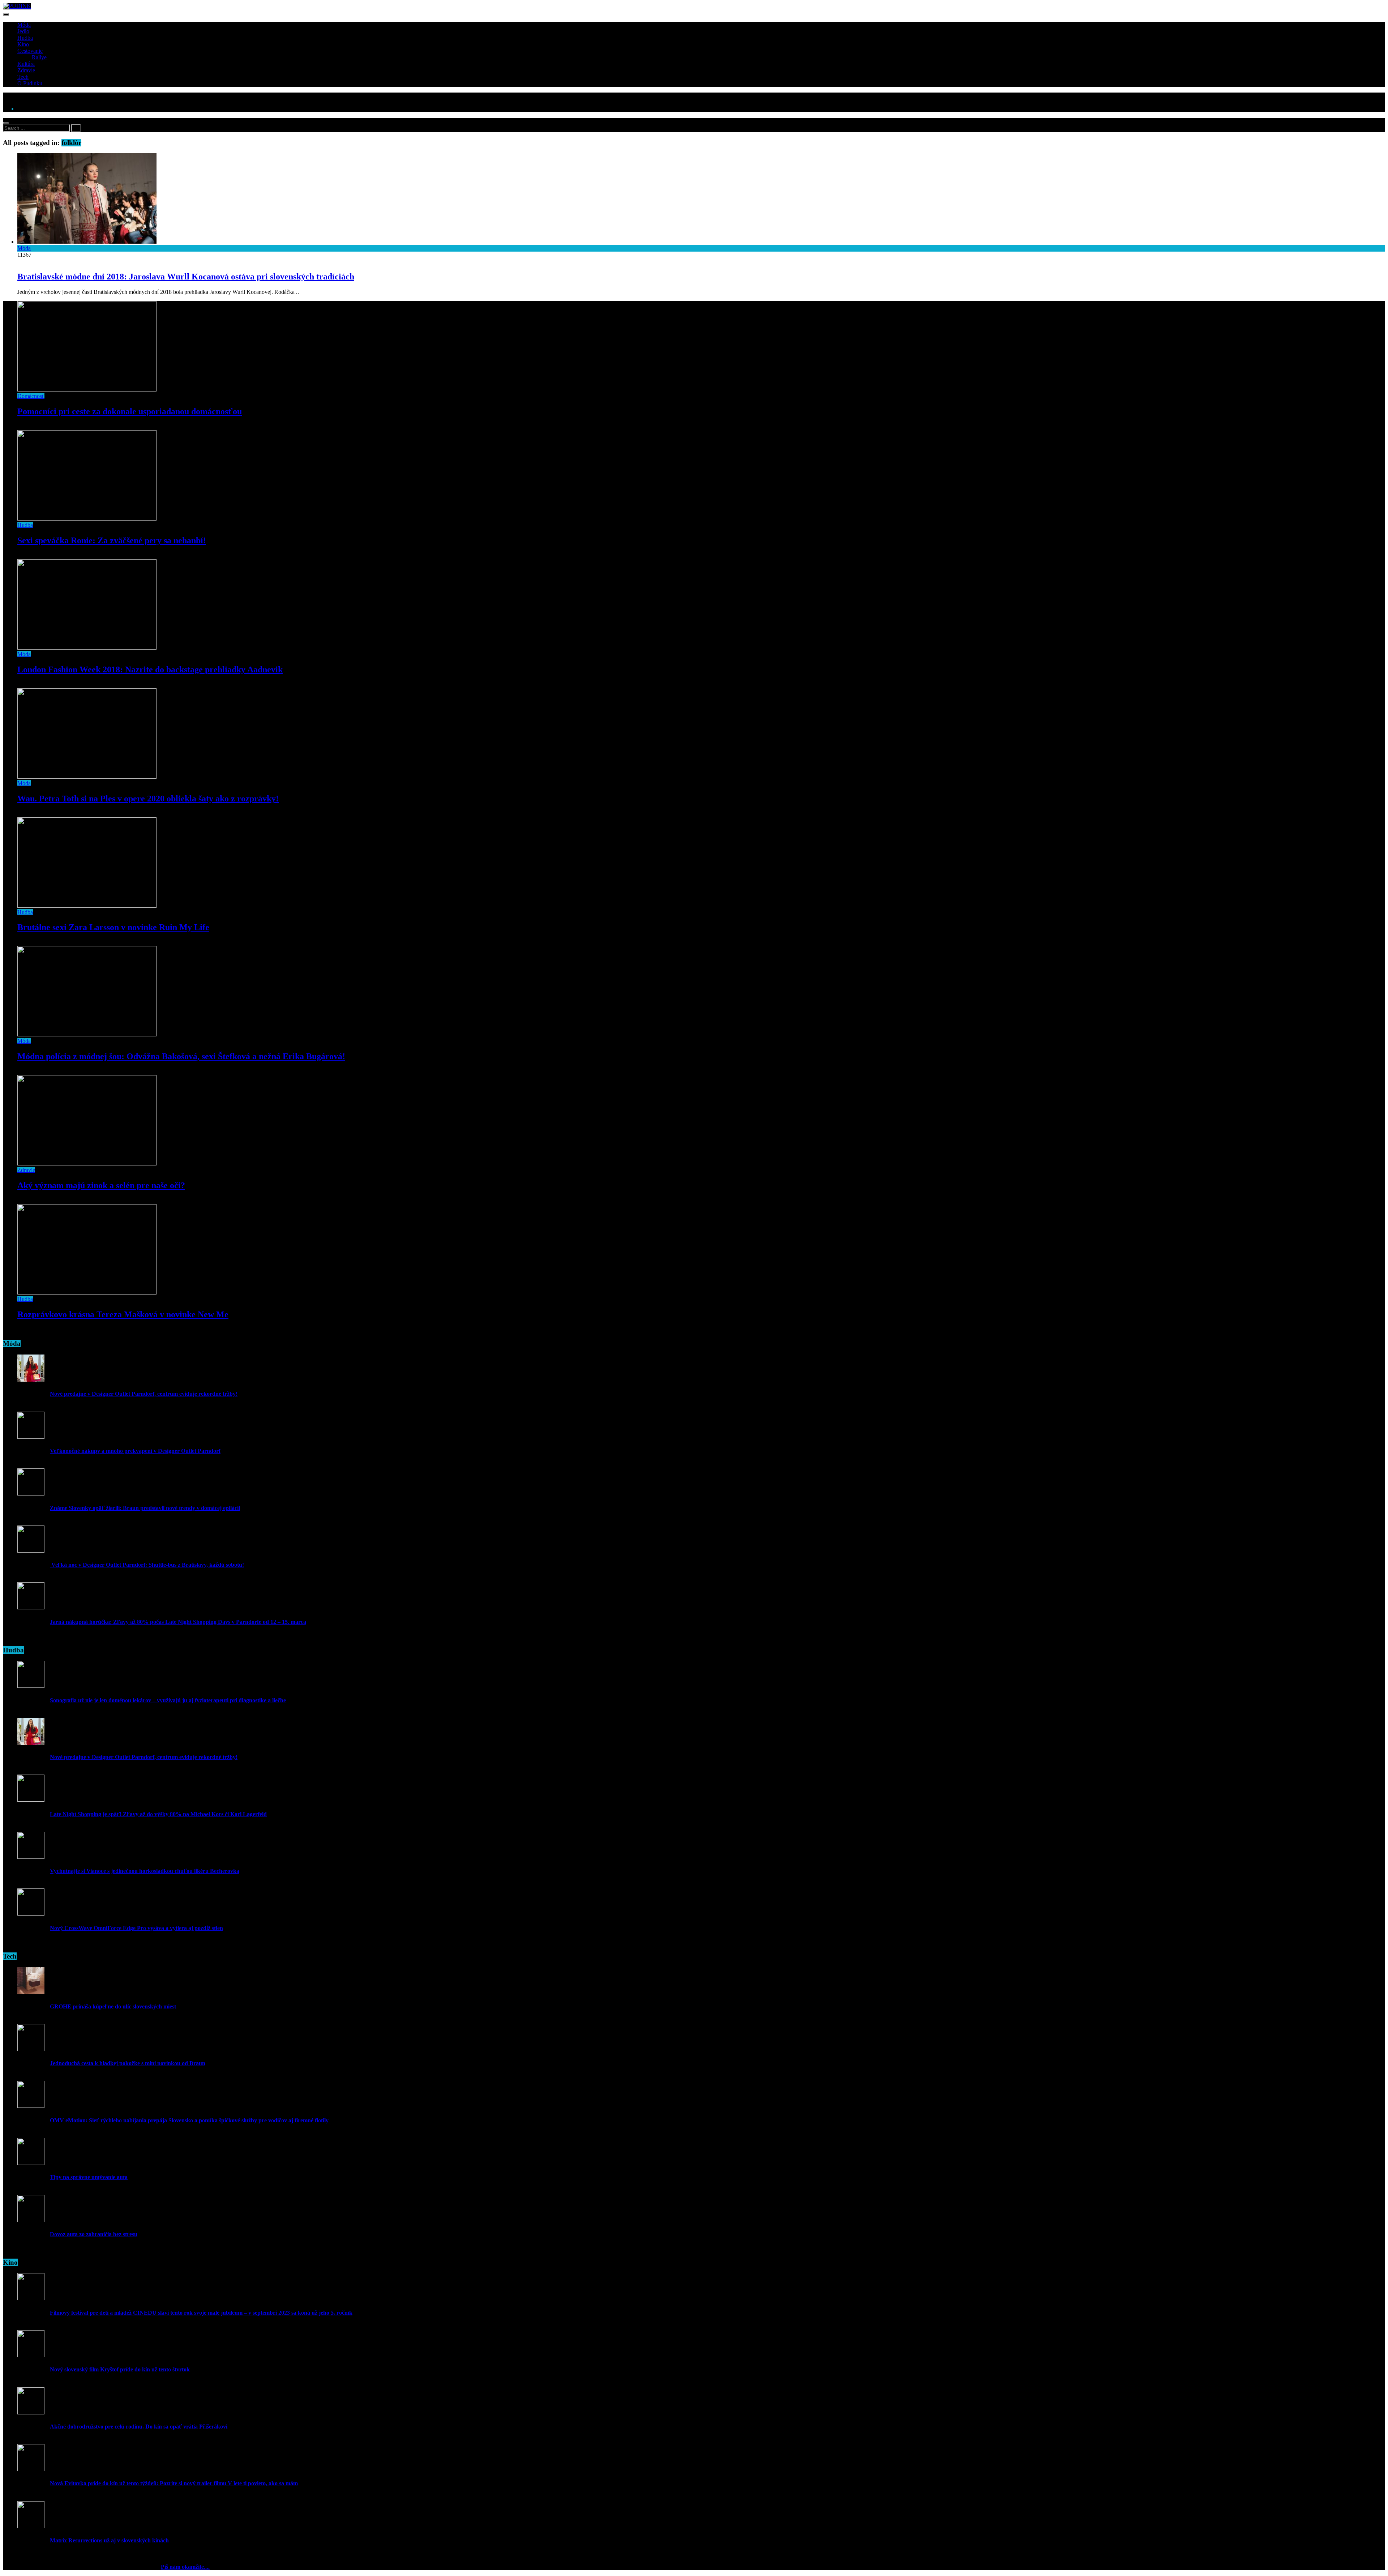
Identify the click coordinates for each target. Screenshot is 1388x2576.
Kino (23, 44)
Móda (24, 25)
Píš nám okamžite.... (185, 2567)
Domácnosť (31, 396)
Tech (23, 77)
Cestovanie (30, 51)
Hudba (25, 38)
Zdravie (26, 70)
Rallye (39, 57)
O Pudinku (30, 83)
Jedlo (23, 31)
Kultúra (26, 64)
